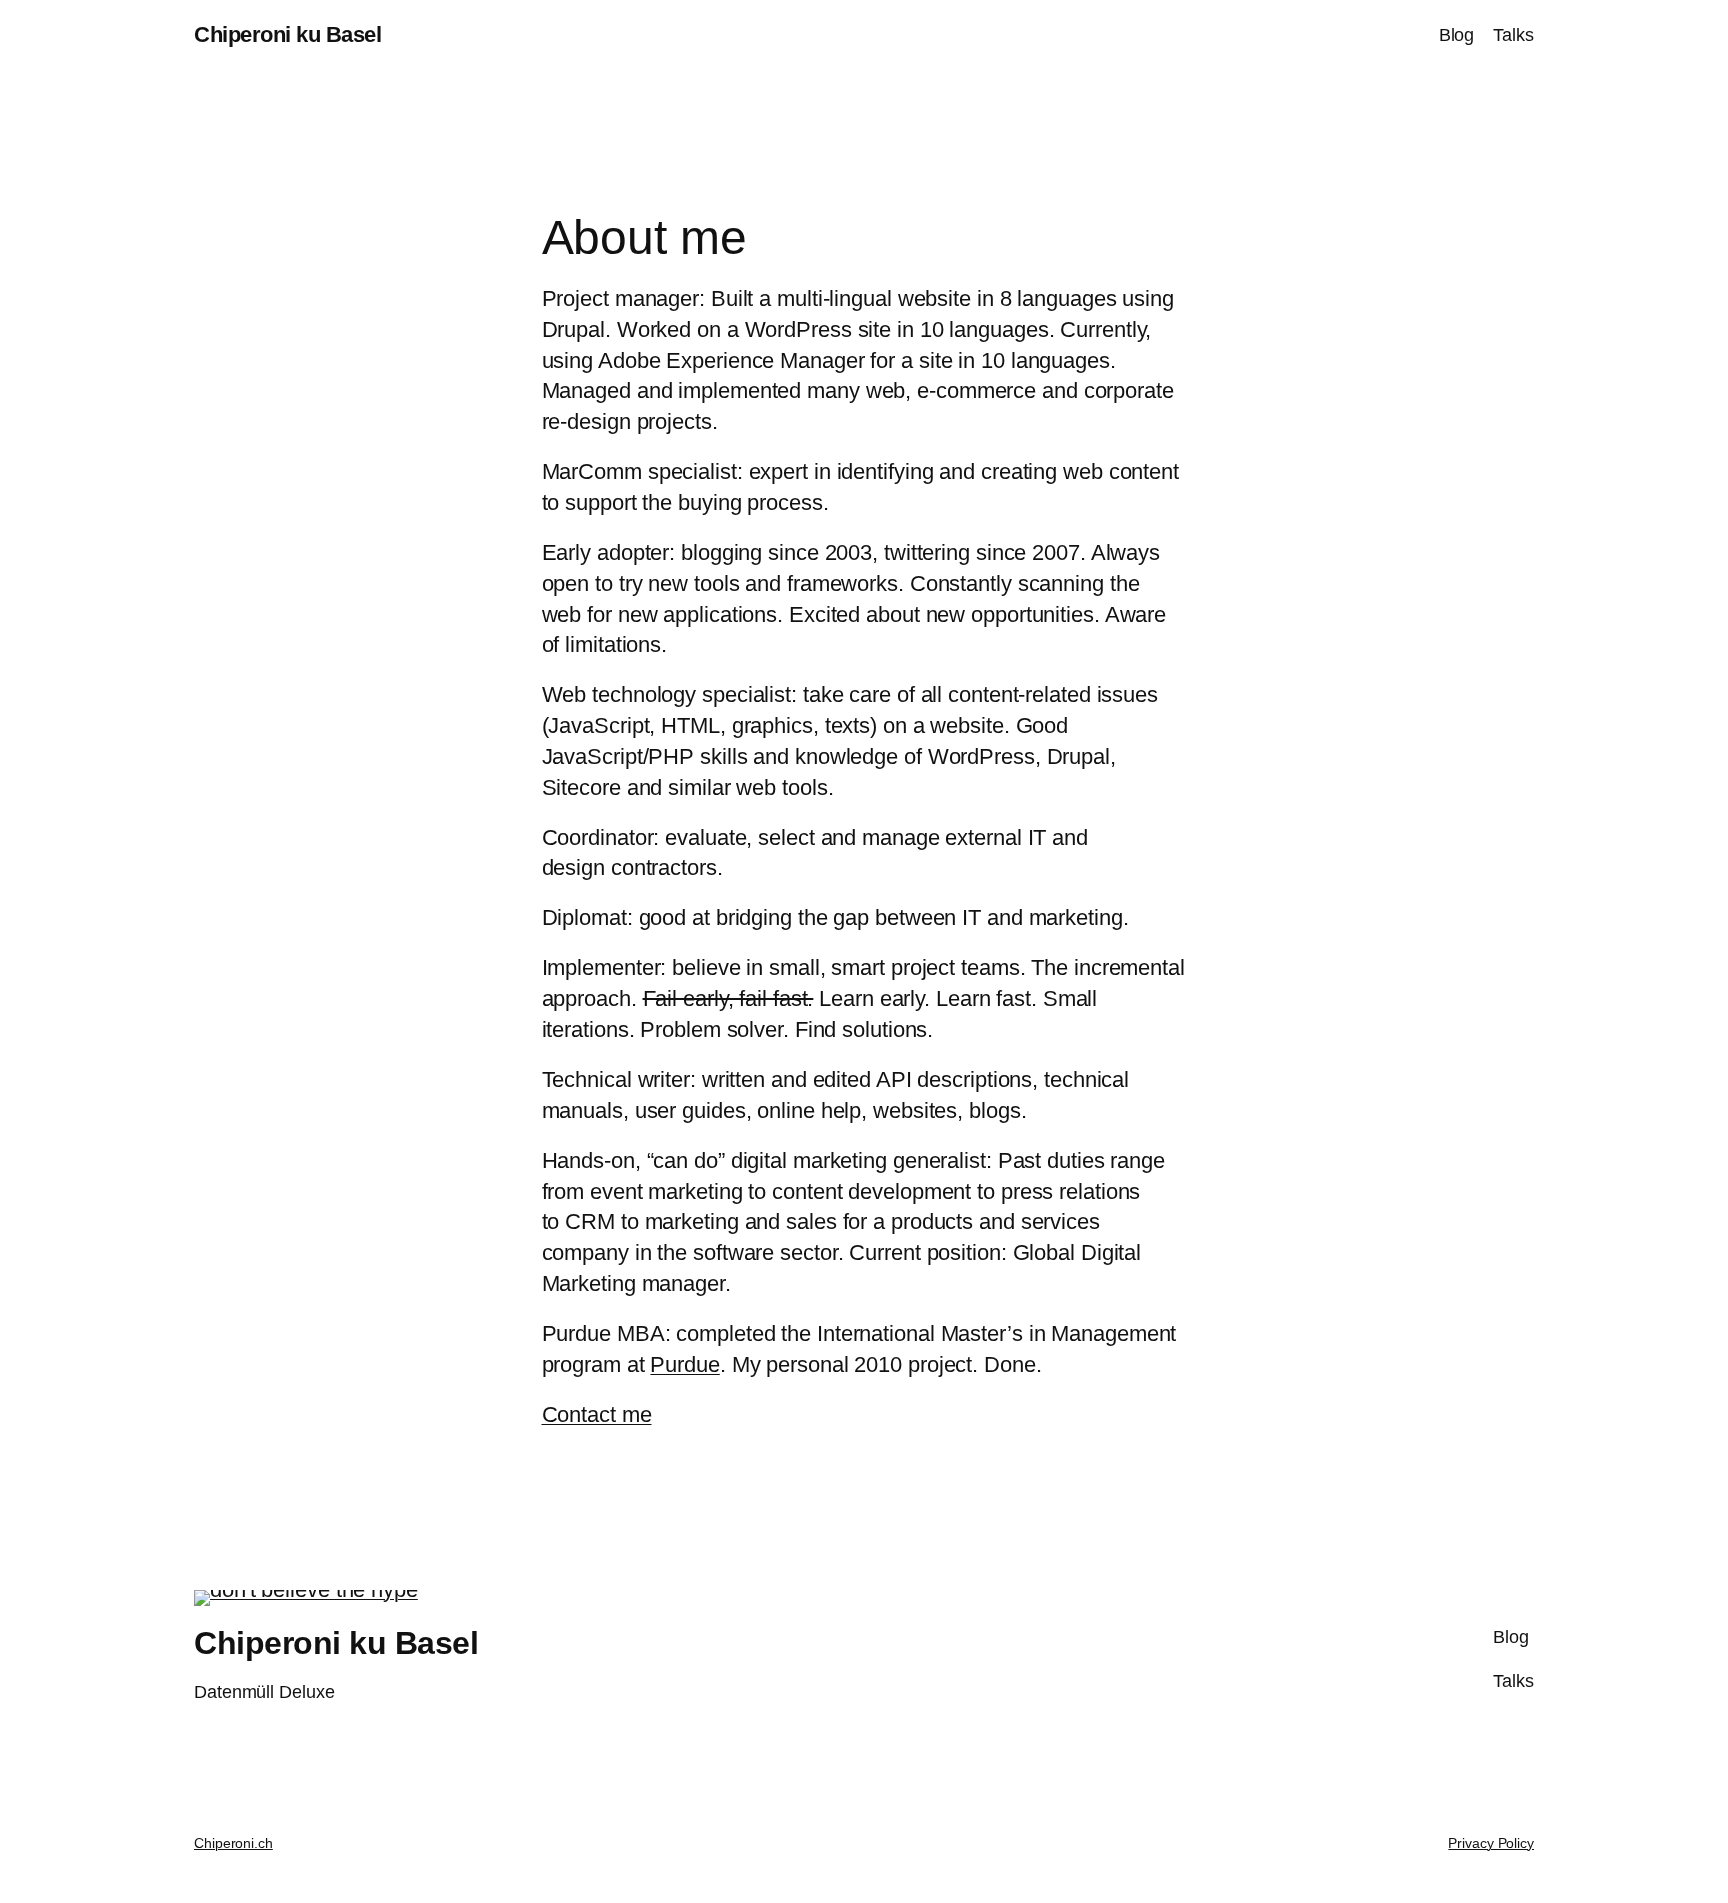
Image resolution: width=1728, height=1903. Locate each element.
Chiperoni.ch (233, 1843)
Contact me (597, 1414)
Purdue (684, 1364)
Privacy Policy (1491, 1843)
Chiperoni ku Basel (287, 34)
